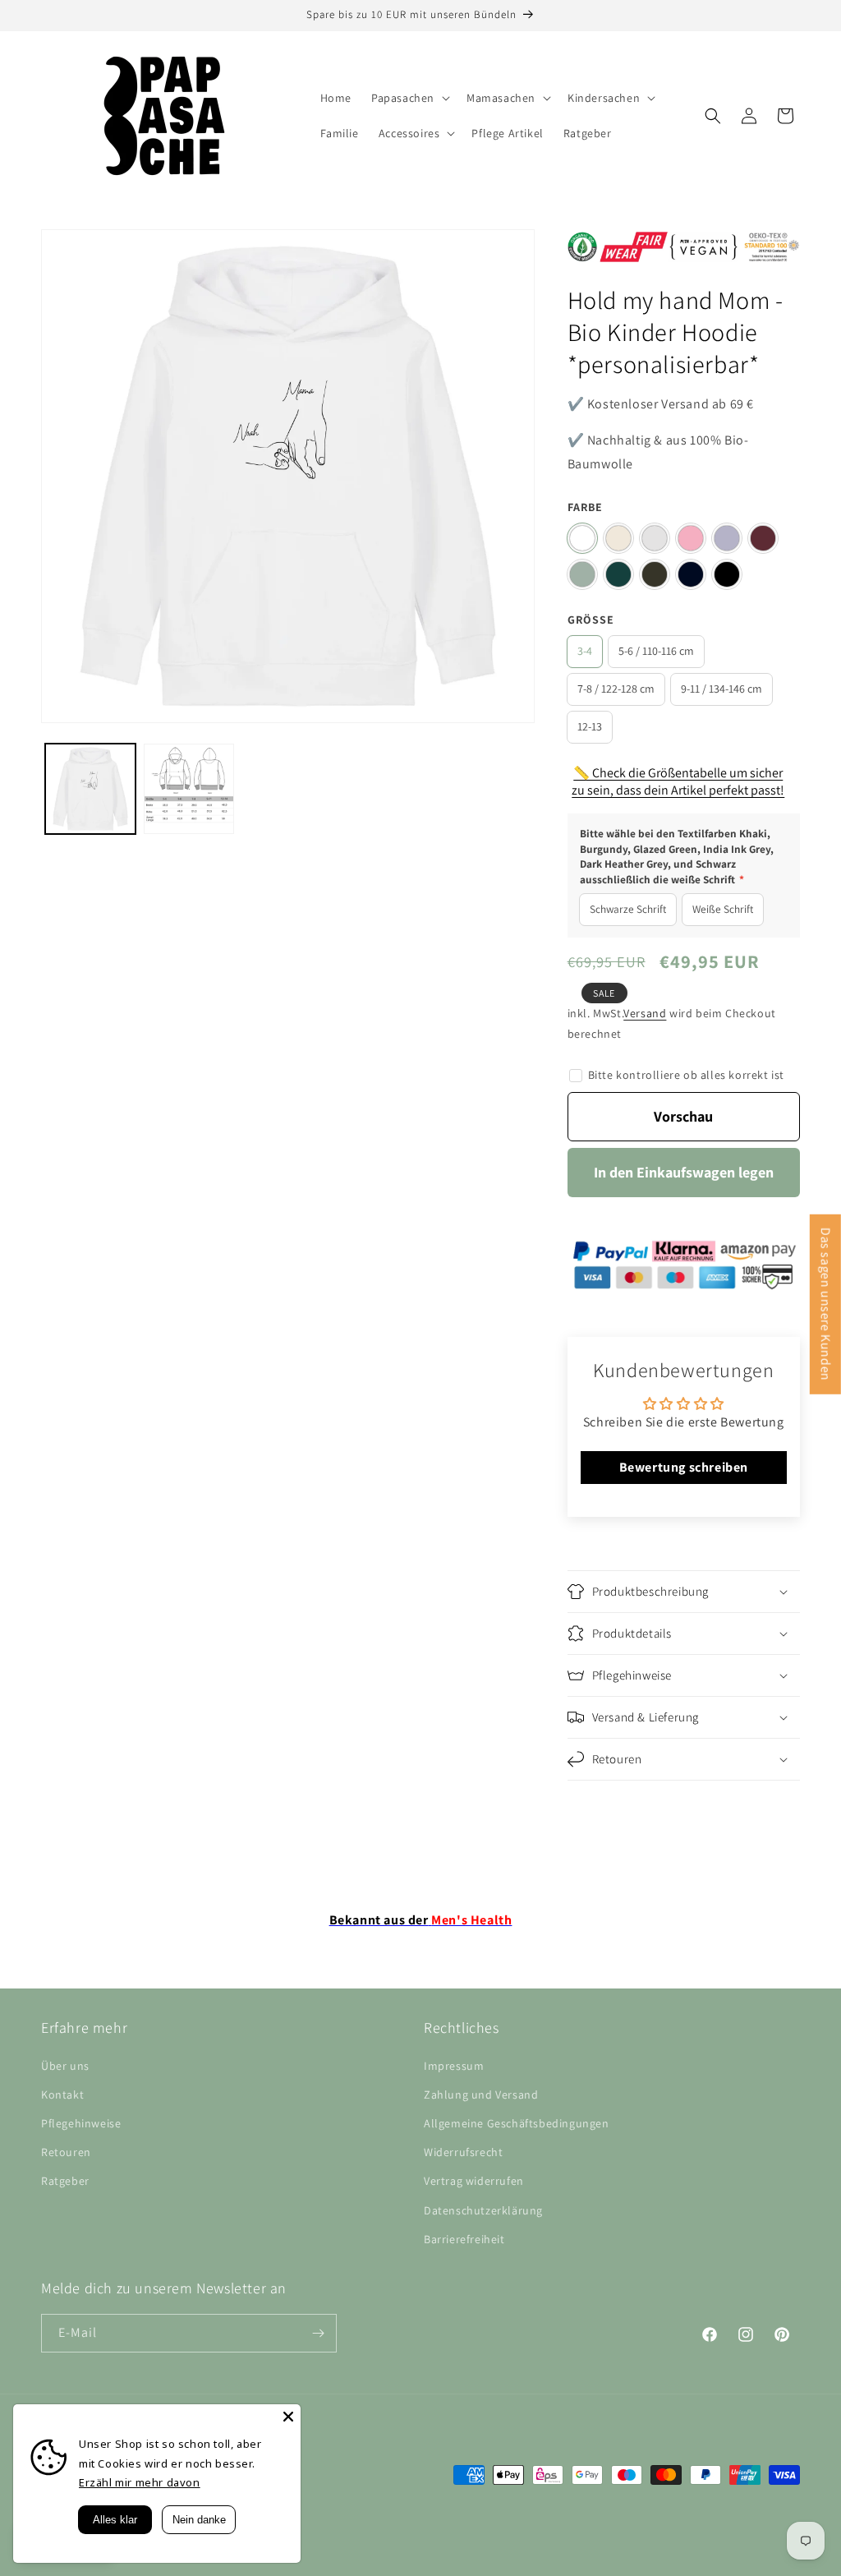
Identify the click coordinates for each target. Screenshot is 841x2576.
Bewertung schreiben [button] (684, 1467)
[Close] (288, 2417)
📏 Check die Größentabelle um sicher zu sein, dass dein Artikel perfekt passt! (678, 781)
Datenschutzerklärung (483, 2210)
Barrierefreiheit (464, 2239)
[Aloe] (582, 574)
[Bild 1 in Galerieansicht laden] (90, 789)
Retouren (66, 2152)
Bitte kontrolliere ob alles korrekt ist (686, 1075)
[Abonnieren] (318, 2333)
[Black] (727, 574)
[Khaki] (655, 574)
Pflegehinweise (81, 2123)
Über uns (65, 2066)
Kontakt (62, 2094)
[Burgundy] (763, 538)
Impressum (454, 2066)
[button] (409, 98)
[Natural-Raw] (618, 538)
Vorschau (683, 1116)
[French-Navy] (691, 574)
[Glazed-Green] (618, 574)
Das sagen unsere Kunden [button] (826, 1304)
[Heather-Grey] (655, 538)
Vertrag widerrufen (474, 2181)
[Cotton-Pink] (691, 538)
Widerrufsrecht (463, 2152)
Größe (591, 620)
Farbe (585, 507)
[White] (582, 538)
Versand (645, 1013)
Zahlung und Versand (481, 2094)
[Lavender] (727, 538)
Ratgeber (65, 2181)
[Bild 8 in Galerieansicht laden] (189, 789)
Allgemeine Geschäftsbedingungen (517, 2123)
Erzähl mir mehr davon (140, 2482)
